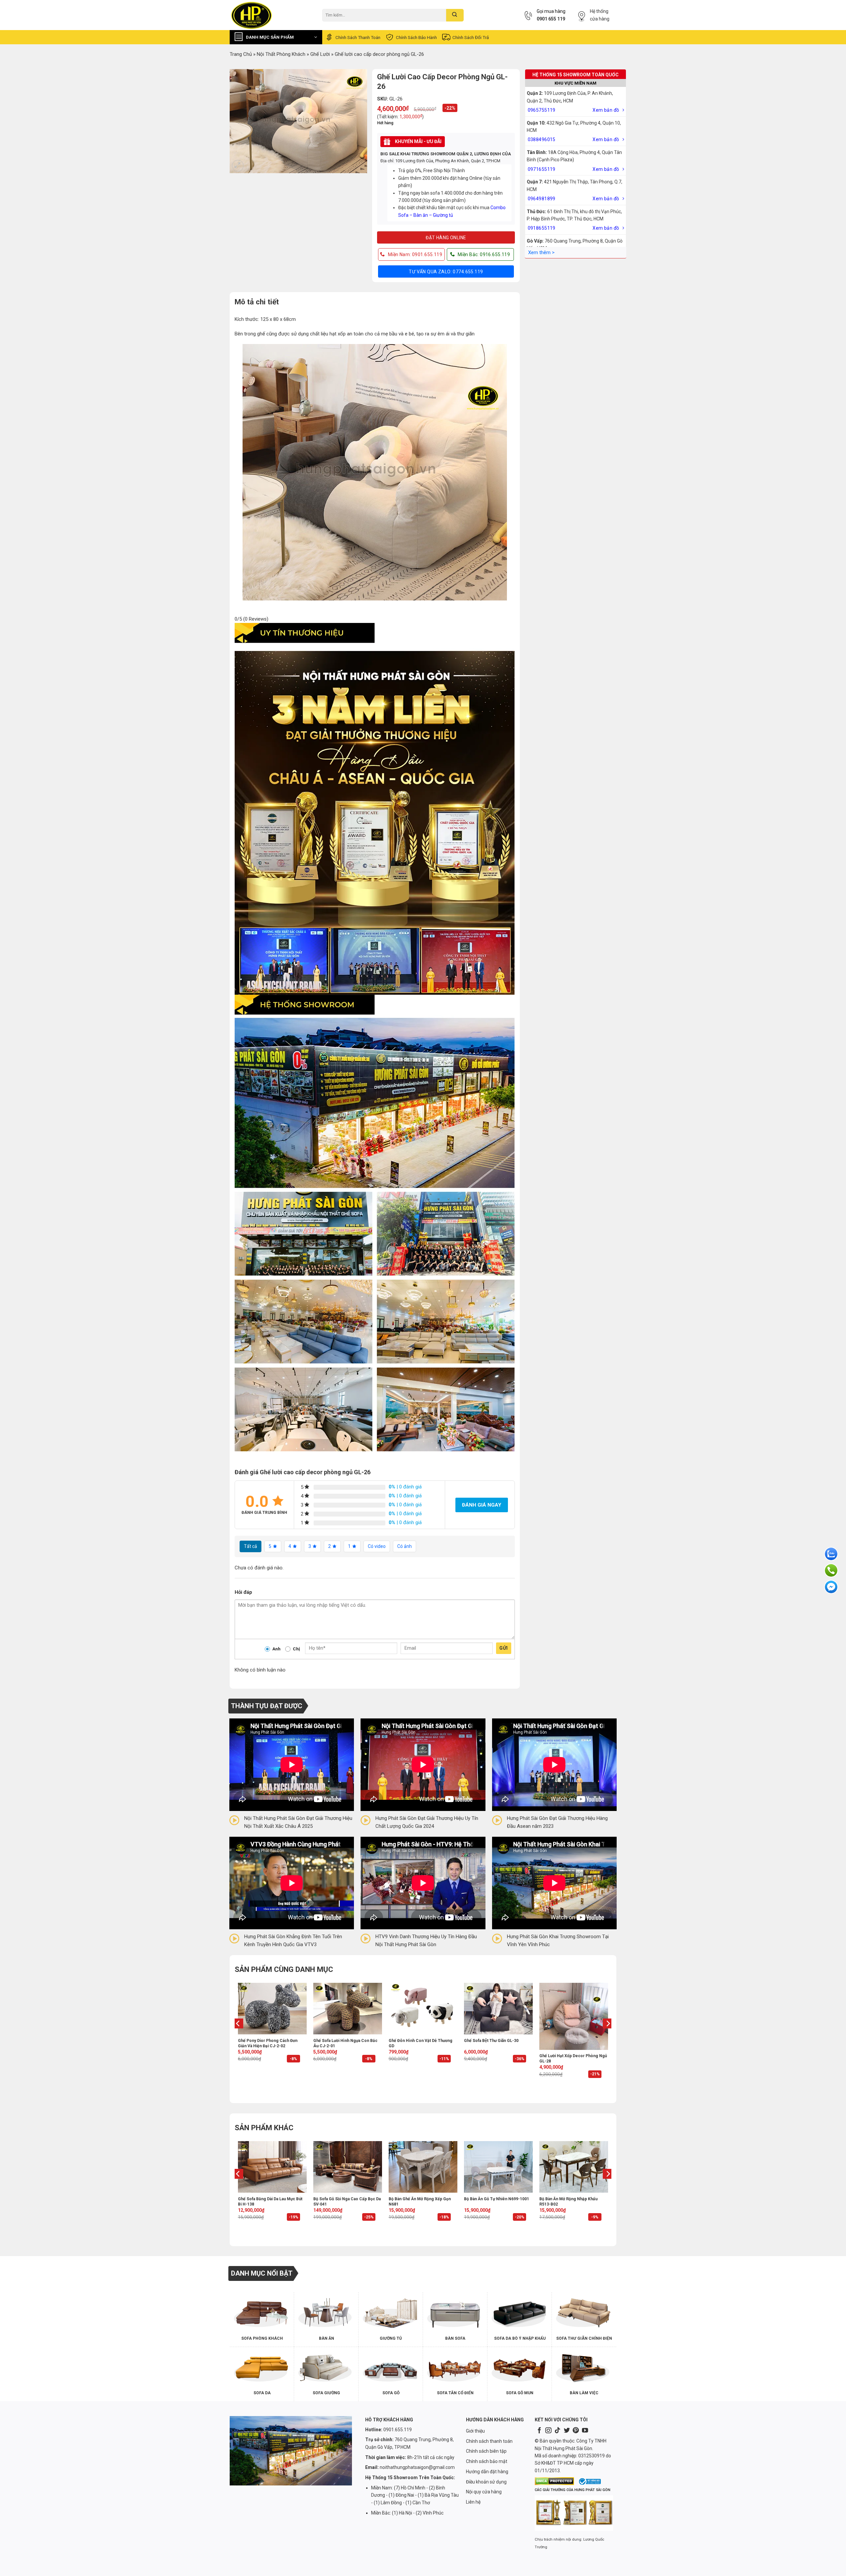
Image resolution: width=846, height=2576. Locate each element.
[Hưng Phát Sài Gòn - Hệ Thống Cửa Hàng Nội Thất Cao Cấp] (271, 15)
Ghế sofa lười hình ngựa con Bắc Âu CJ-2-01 (345, 2043)
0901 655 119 (551, 19)
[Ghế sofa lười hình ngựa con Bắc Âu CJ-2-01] (348, 2009)
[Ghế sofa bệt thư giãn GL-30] (498, 2009)
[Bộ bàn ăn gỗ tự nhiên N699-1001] (498, 2167)
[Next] (608, 2037)
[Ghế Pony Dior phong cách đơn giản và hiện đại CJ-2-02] (272, 2009)
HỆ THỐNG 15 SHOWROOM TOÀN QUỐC (576, 75)
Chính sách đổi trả (471, 37)
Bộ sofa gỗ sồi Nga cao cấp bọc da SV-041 (347, 2202)
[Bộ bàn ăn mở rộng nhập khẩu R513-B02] (574, 2167)
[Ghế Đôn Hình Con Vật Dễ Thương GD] (423, 2009)
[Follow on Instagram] (548, 2431)
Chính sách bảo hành (416, 37)
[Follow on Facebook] (539, 2431)
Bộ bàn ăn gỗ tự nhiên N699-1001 (497, 2199)
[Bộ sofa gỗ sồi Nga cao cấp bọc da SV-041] (348, 2167)
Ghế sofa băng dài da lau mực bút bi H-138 (270, 2202)
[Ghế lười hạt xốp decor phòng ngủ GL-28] (574, 2016)
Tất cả (250, 1546)
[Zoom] (238, 166)
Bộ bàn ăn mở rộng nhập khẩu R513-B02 (568, 2202)
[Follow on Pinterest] (576, 2431)
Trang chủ (241, 54)
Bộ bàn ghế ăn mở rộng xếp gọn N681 (420, 2202)
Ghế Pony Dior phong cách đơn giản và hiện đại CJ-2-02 (268, 2043)
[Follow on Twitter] (567, 2431)
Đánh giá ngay (482, 1505)
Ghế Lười (320, 54)
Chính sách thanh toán (358, 37)
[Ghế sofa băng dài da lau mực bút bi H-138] (272, 2167)
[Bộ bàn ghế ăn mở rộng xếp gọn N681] (423, 2167)
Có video (377, 1546)
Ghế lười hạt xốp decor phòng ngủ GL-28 (573, 2058)
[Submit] (455, 15)
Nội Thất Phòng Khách (281, 54)
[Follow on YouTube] (585, 2431)
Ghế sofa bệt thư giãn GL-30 (491, 2041)
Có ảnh (404, 1546)
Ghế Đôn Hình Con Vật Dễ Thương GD (421, 2043)
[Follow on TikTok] (558, 2431)
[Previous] (238, 2037)
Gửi (503, 1648)
